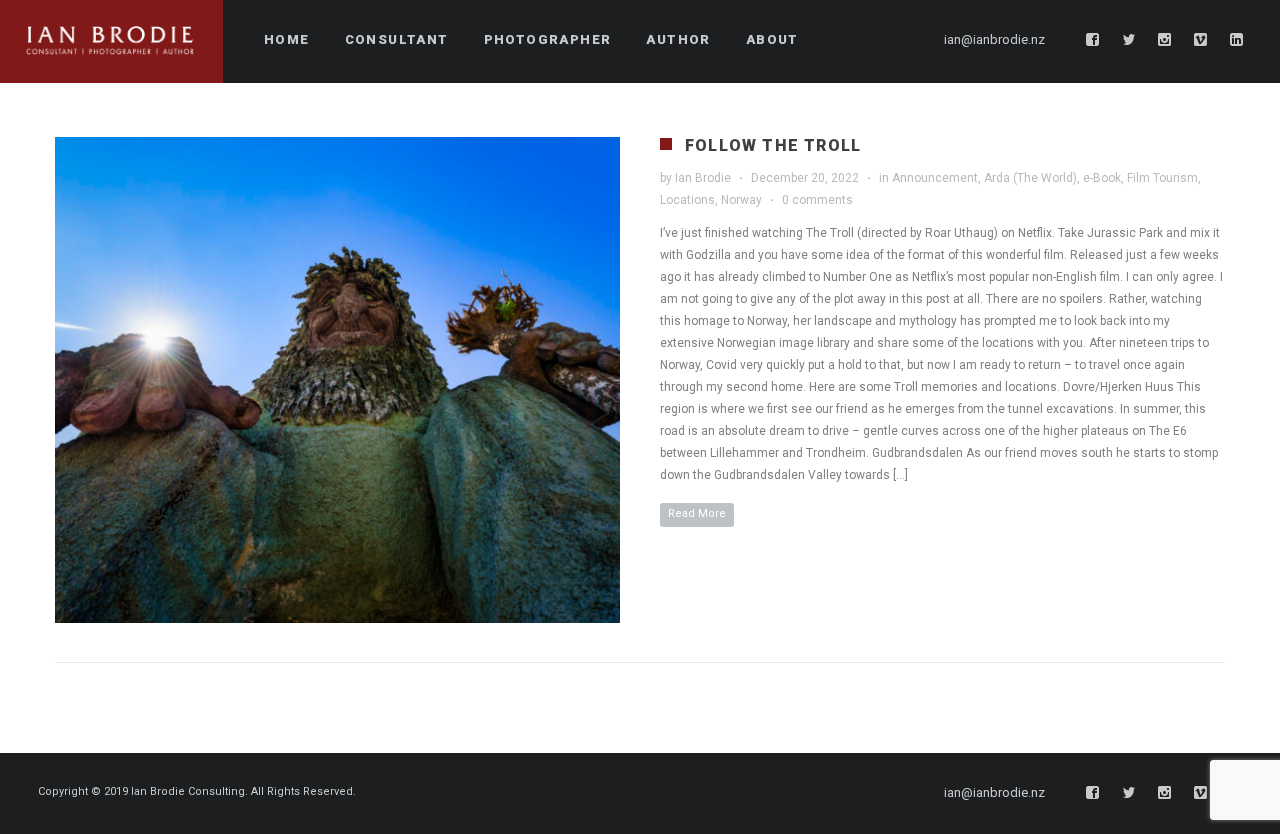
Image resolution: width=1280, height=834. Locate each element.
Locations (687, 200)
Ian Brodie (703, 178)
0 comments (817, 200)
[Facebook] (1093, 40)
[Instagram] (1165, 40)
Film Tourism (1162, 178)
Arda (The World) (1030, 178)
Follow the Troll (773, 145)
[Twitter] (1129, 40)
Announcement (935, 178)
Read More (697, 513)
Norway (741, 200)
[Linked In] (1237, 40)
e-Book (1102, 178)
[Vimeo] (1201, 40)
